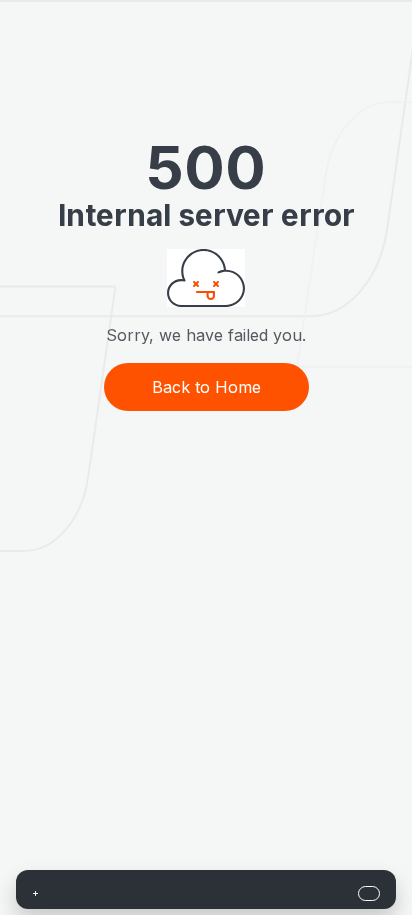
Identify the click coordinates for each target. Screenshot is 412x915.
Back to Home (206, 387)
